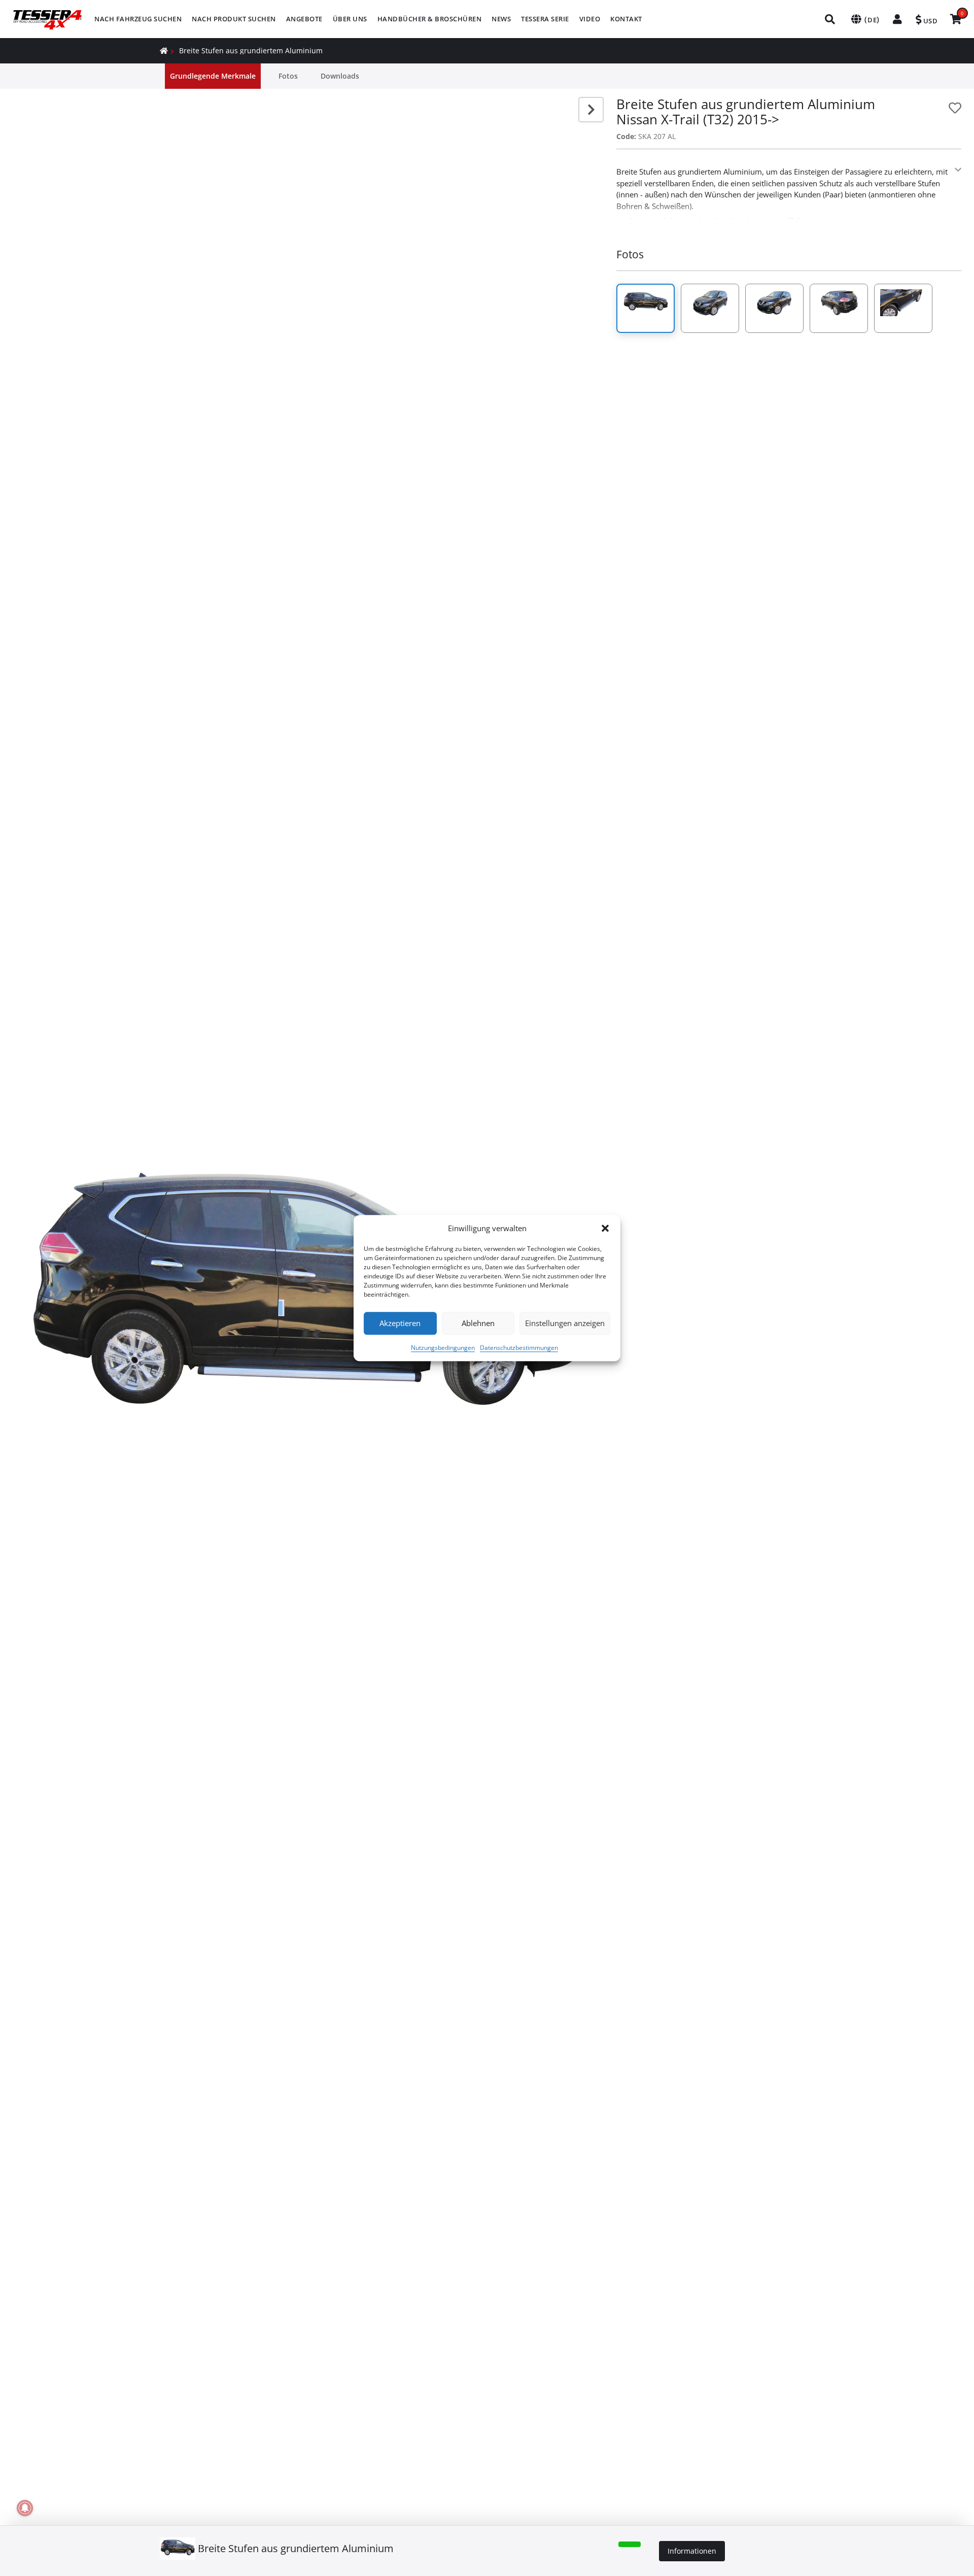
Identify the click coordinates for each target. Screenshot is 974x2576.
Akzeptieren (400, 1323)
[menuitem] (138, 19)
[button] (605, 1229)
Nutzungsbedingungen (443, 1348)
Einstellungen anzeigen (565, 1323)
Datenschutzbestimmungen (519, 1348)
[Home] (164, 50)
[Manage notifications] (25, 2508)
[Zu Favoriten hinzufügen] (955, 108)
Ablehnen (478, 1323)
